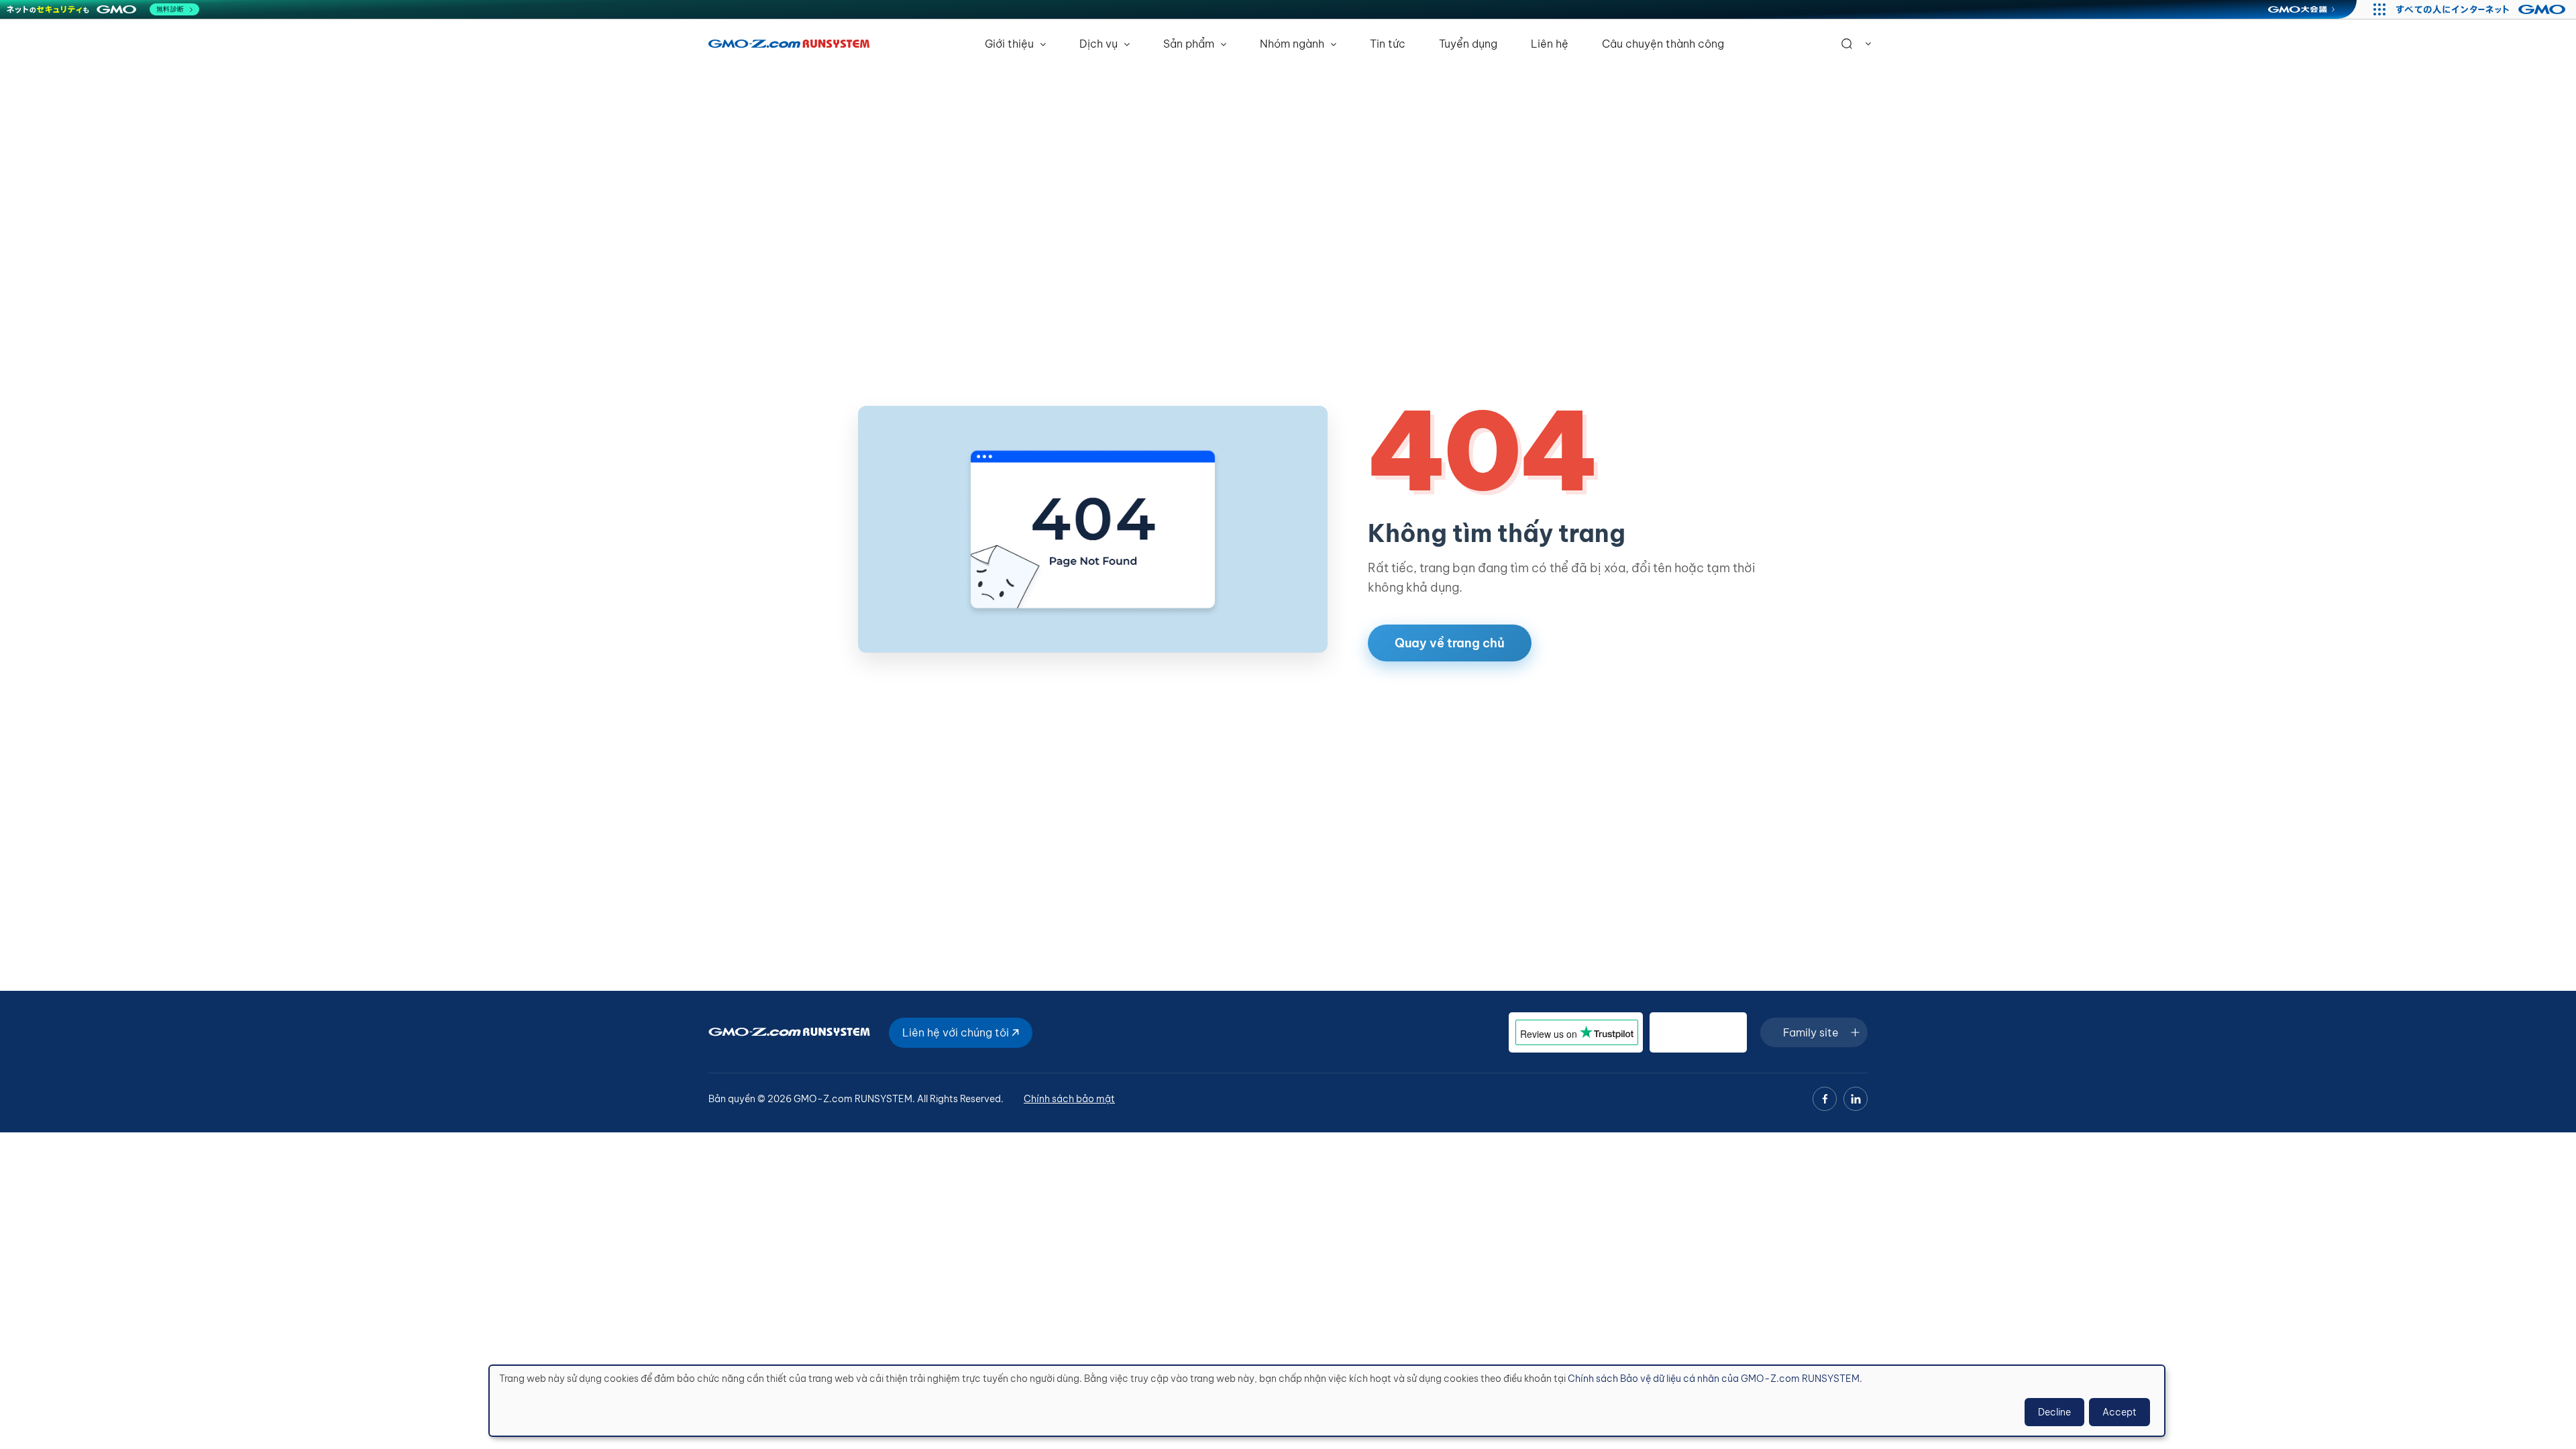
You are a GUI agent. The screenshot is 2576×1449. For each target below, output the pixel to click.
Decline (2054, 1412)
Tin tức (1388, 44)
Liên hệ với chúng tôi (957, 1032)
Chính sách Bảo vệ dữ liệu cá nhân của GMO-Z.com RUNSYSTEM (1714, 1379)
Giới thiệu (1011, 44)
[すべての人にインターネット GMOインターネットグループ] (2482, 9)
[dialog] (1327, 1401)
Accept (2119, 1412)
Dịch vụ (1100, 44)
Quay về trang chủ (1450, 643)
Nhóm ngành (1293, 44)
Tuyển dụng (1468, 44)
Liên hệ (1550, 44)
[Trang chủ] (789, 44)
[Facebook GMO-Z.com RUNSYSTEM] (1825, 1099)
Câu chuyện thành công (1663, 44)
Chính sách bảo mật (1069, 1099)
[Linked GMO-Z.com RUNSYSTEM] (1856, 1099)
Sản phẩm (1190, 44)
